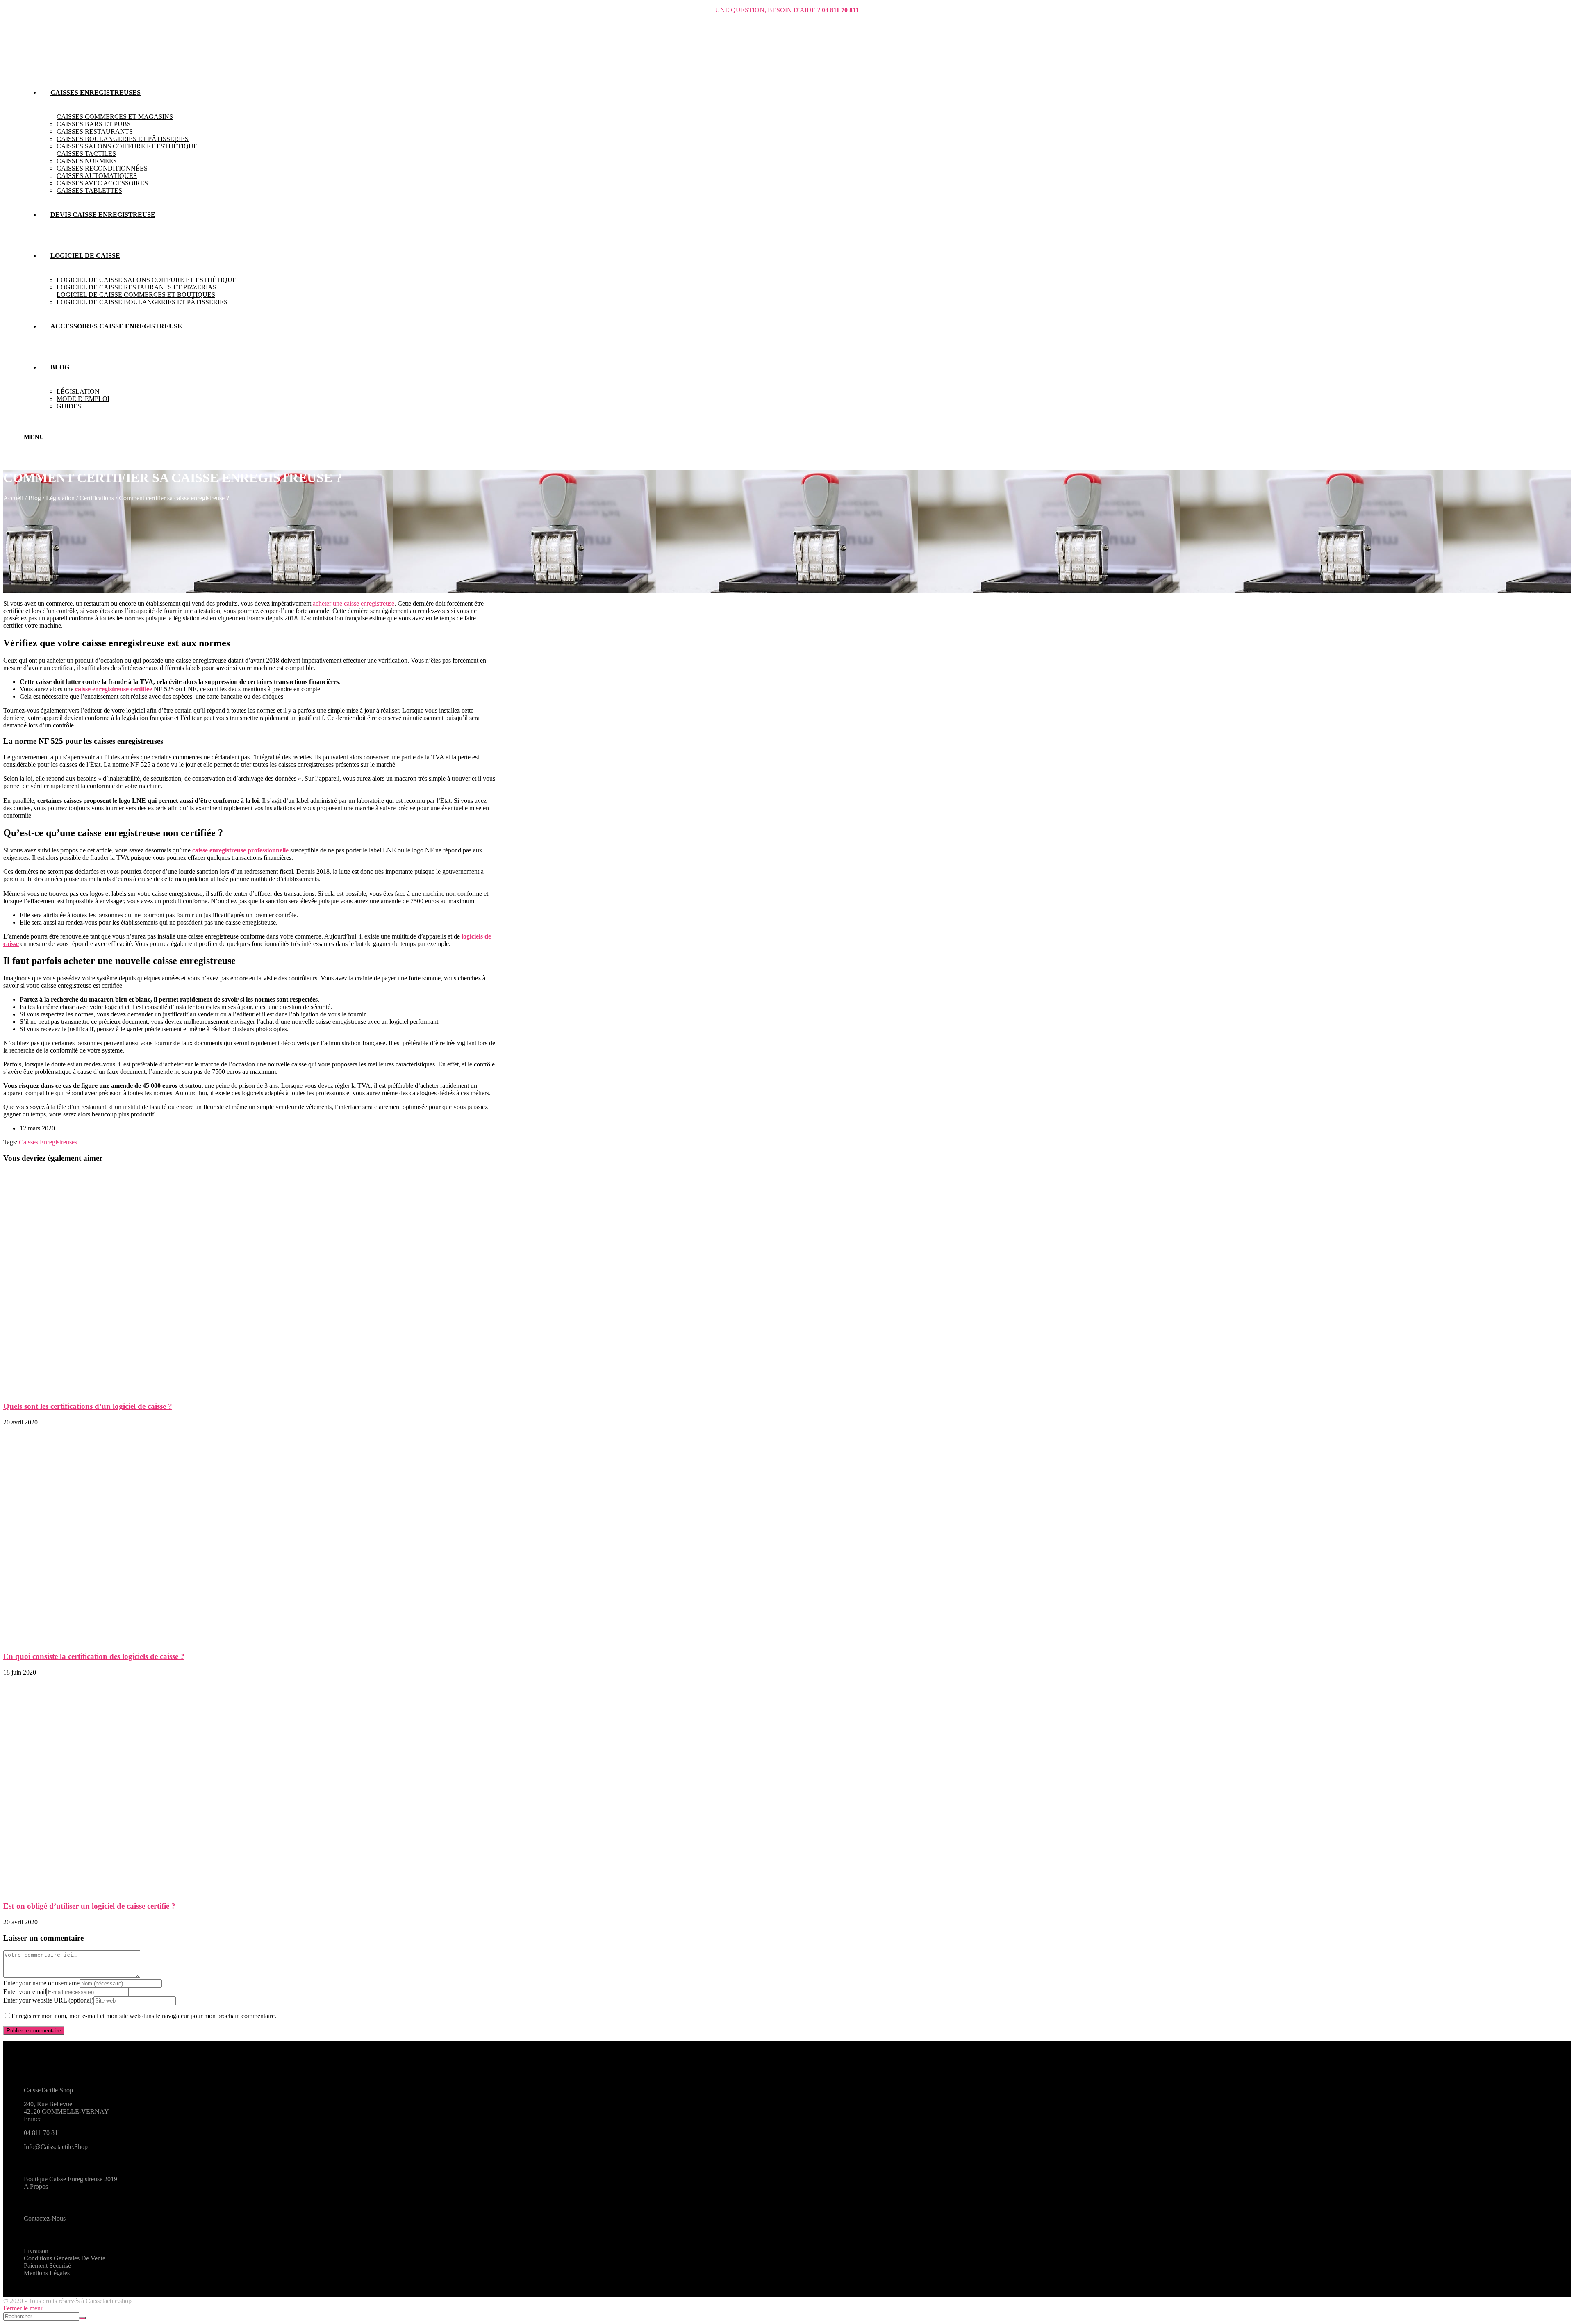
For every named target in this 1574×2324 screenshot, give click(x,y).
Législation (60, 498)
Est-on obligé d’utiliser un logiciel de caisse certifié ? (89, 1906)
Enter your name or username (41, 1983)
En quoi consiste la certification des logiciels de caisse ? (94, 1656)
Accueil (13, 498)
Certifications (97, 498)
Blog (35, 498)
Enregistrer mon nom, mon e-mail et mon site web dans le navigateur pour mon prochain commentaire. (144, 2016)
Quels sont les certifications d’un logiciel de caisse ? (88, 1406)
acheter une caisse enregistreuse (354, 603)
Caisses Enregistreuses (48, 1142)
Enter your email (25, 1992)
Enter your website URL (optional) (48, 2000)
